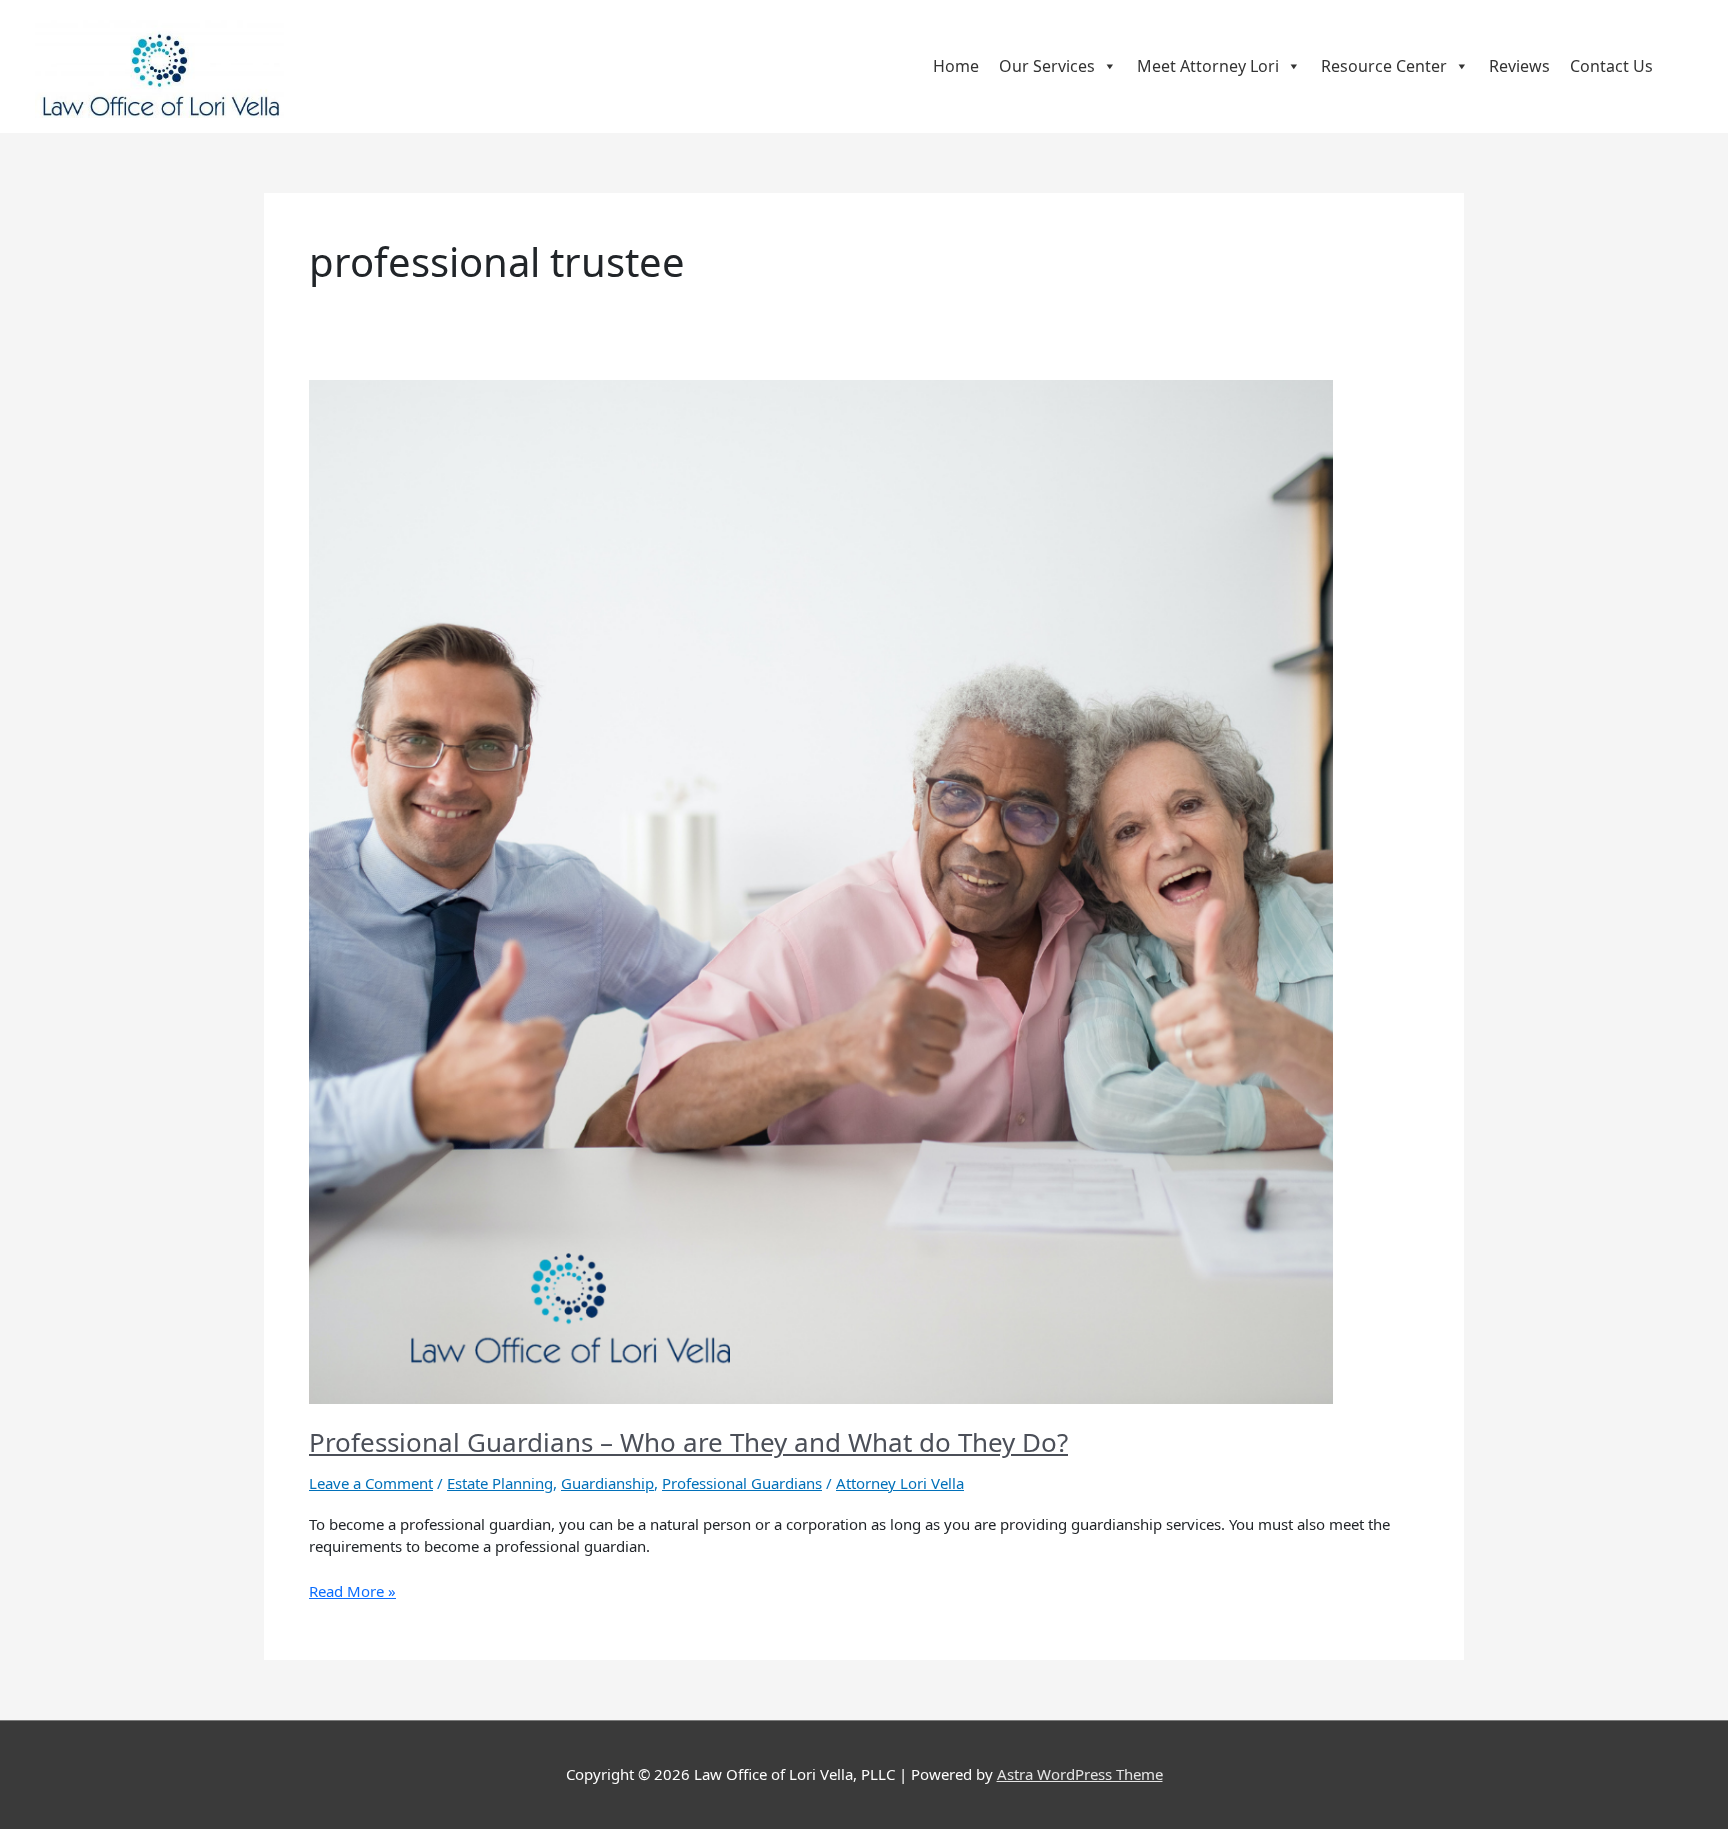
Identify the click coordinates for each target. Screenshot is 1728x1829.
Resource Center (1384, 66)
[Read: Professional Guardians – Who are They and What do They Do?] (821, 890)
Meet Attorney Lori (1208, 66)
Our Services (1047, 66)
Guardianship (607, 1483)
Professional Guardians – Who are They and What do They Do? (688, 1442)
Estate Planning (500, 1483)
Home (956, 66)
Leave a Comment (371, 1483)
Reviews (1519, 66)
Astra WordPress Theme (1080, 1774)
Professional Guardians (742, 1483)
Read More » (352, 1590)
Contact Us (1611, 66)
